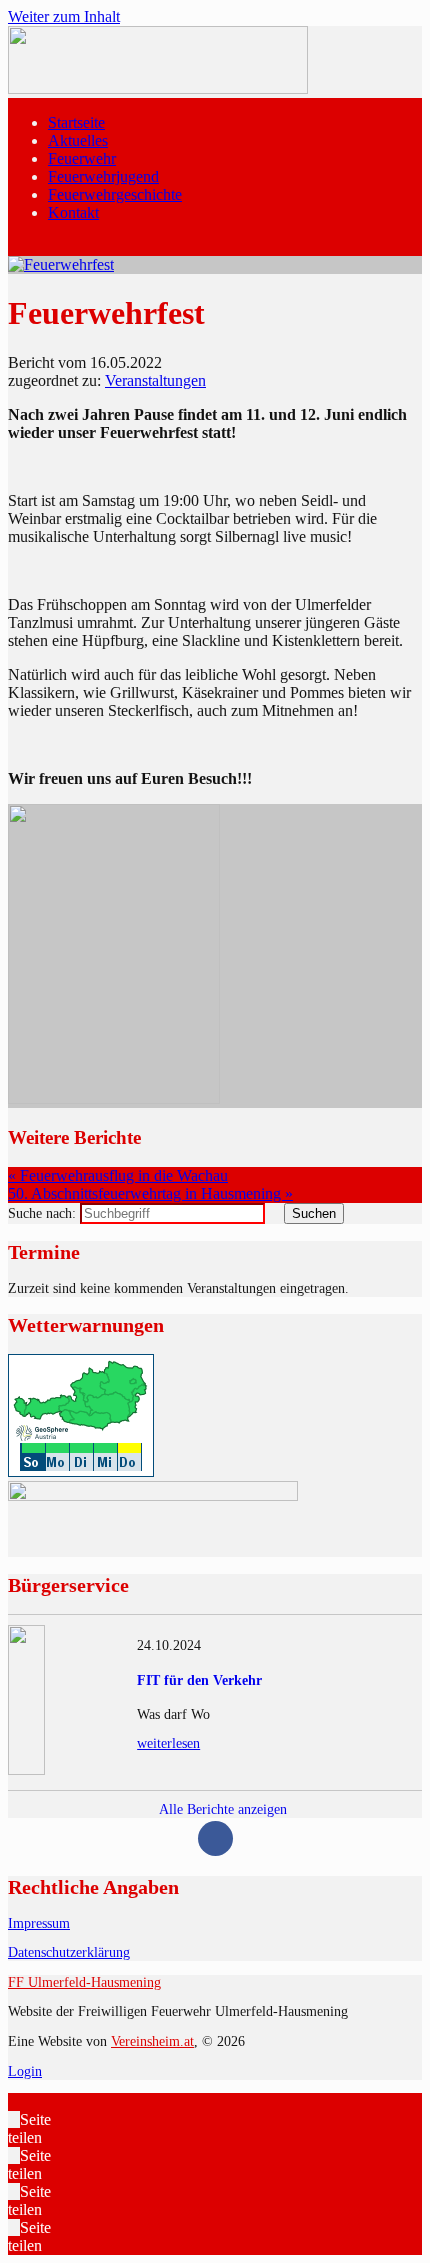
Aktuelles (78, 140)
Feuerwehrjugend (103, 176)
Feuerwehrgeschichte (115, 194)
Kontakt (73, 212)
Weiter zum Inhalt (64, 16)
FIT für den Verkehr (199, 1680)
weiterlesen (168, 1743)
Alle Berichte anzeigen (221, 1809)
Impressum (39, 1923)
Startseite (76, 122)
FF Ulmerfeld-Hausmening (84, 1982)
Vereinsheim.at (152, 2041)
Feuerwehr (82, 158)
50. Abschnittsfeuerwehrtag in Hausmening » (150, 1193)
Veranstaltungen (155, 380)
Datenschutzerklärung (69, 1952)
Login (25, 2071)
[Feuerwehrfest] (61, 264)
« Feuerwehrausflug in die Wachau (118, 1175)
